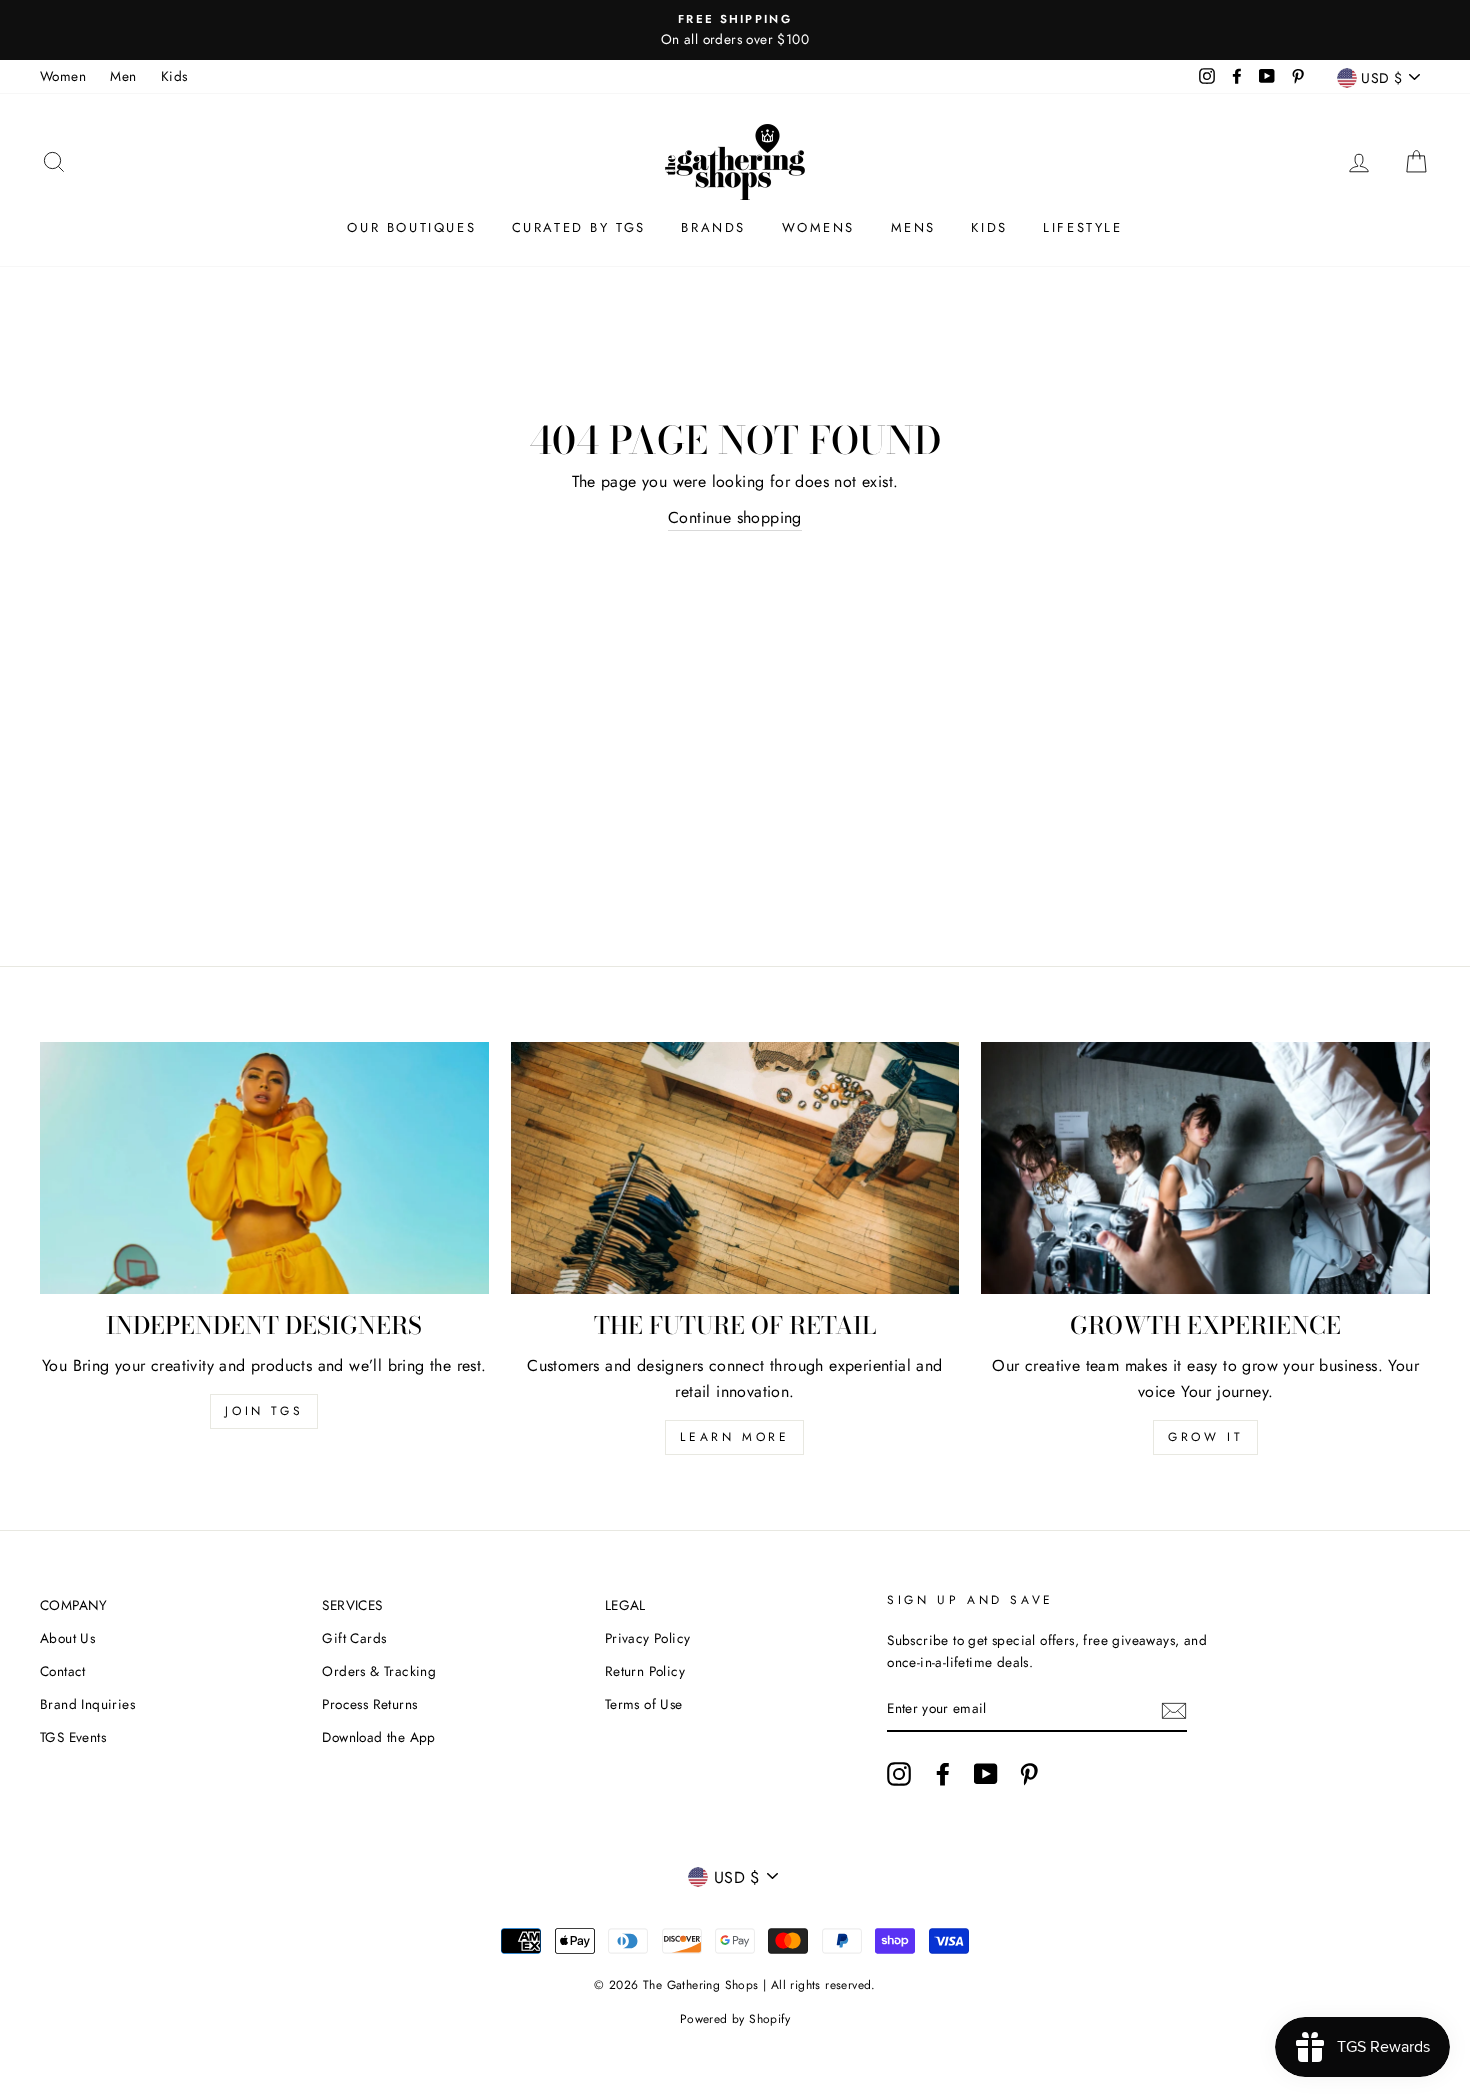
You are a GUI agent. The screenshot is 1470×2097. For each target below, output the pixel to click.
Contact (63, 1671)
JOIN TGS (264, 1411)
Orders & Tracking (379, 1671)
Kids (174, 76)
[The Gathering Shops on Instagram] (899, 1774)
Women (63, 76)
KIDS (989, 227)
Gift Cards (354, 1638)
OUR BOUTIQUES (411, 227)
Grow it (1205, 1437)
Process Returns (369, 1704)
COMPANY (74, 1605)
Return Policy (645, 1671)
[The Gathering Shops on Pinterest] (1029, 1774)
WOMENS (819, 227)
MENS (913, 227)
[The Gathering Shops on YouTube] (986, 1774)
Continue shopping (735, 517)
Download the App (378, 1737)
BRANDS (713, 227)
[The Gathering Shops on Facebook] (943, 1774)
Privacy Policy (648, 1638)
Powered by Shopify (735, 2019)
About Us (67, 1638)
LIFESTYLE (1082, 227)
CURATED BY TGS (579, 227)
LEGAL (625, 1605)
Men (123, 76)
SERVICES (352, 1605)
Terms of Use (644, 1704)
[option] (735, 30)
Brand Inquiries (87, 1704)
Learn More (734, 1437)
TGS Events (73, 1737)
